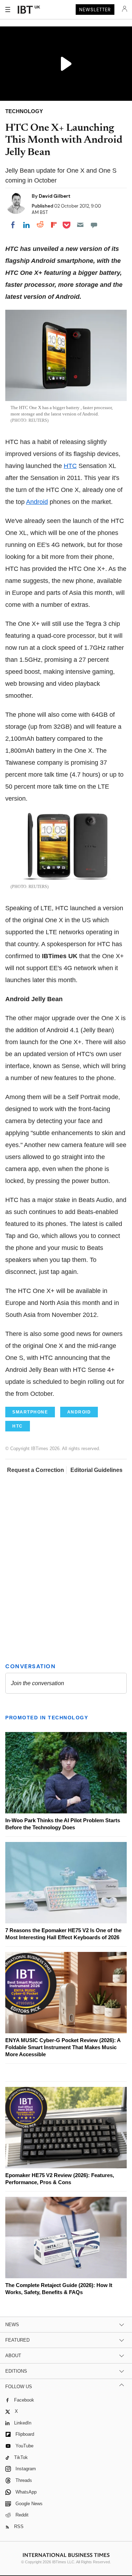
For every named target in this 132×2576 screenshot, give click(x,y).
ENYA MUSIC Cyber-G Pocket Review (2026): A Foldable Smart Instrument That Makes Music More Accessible (63, 2047)
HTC (70, 466)
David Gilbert (55, 196)
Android (37, 502)
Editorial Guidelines (96, 1470)
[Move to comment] (94, 225)
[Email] (80, 225)
